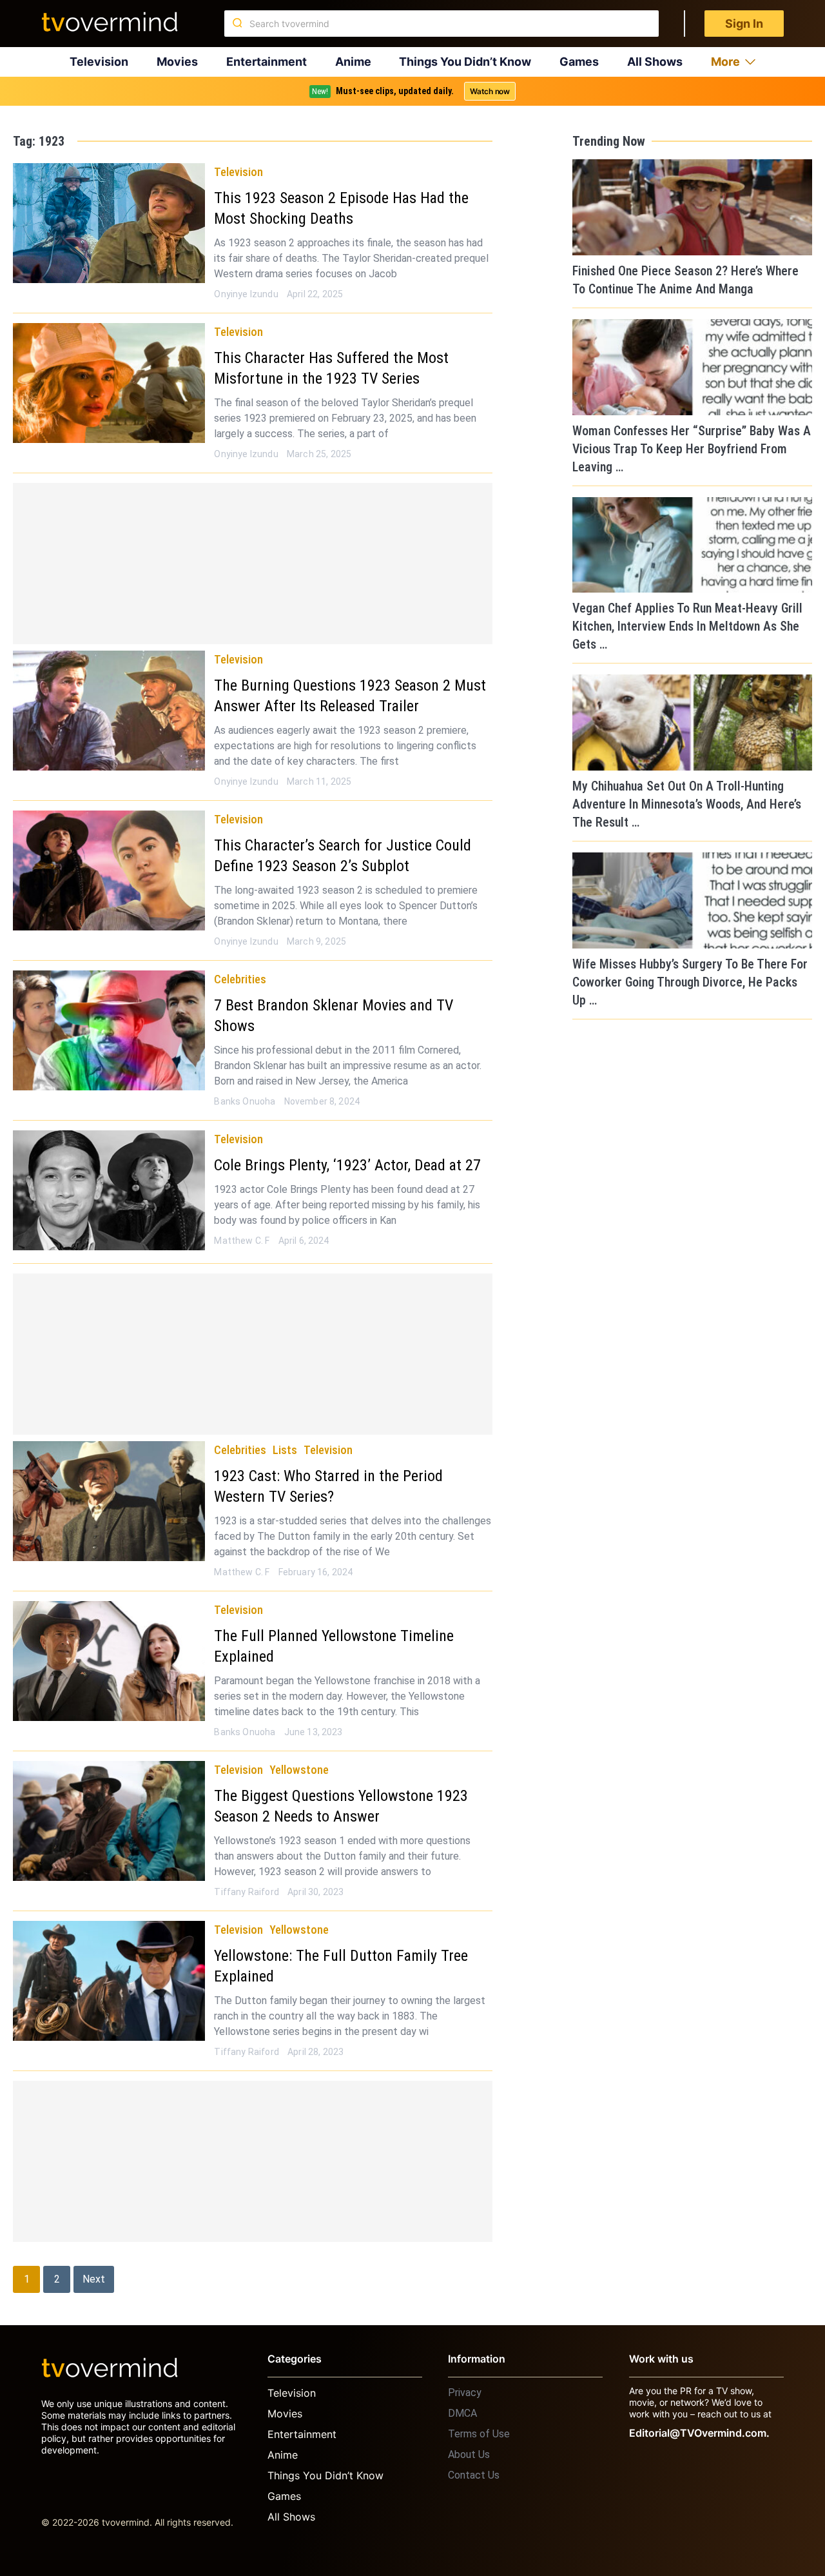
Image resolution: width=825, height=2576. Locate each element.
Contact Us (474, 2475)
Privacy (465, 2393)
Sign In (744, 24)
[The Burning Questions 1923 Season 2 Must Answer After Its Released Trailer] (109, 711)
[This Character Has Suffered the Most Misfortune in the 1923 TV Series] (109, 383)
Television (99, 62)
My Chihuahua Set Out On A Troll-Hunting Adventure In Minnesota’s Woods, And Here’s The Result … (687, 804)
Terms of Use (479, 2434)
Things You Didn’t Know (465, 62)
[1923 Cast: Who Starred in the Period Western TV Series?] (109, 1501)
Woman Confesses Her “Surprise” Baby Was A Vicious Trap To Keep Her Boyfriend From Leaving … (692, 449)
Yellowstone (299, 1770)
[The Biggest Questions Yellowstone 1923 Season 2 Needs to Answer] (109, 1821)
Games (579, 62)
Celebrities (240, 979)
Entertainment (267, 62)
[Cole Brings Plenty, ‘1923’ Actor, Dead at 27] (109, 1190)
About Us (469, 2454)
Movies (177, 62)
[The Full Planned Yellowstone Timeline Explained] (109, 1661)
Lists (285, 1450)
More (725, 62)
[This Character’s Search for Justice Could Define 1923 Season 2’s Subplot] (109, 870)
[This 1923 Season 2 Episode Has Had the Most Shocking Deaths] (109, 223)
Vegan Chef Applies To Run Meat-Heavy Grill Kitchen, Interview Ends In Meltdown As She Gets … (687, 626)
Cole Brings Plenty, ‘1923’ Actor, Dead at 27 (347, 1165)
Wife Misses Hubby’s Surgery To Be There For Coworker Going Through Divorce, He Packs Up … (690, 982)
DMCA (462, 2413)
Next (94, 2279)
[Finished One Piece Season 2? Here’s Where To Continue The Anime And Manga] (692, 207)
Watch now (490, 91)
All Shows (655, 62)
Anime (353, 62)
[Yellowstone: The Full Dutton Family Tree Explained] (109, 1981)
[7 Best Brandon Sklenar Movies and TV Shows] (109, 1030)
